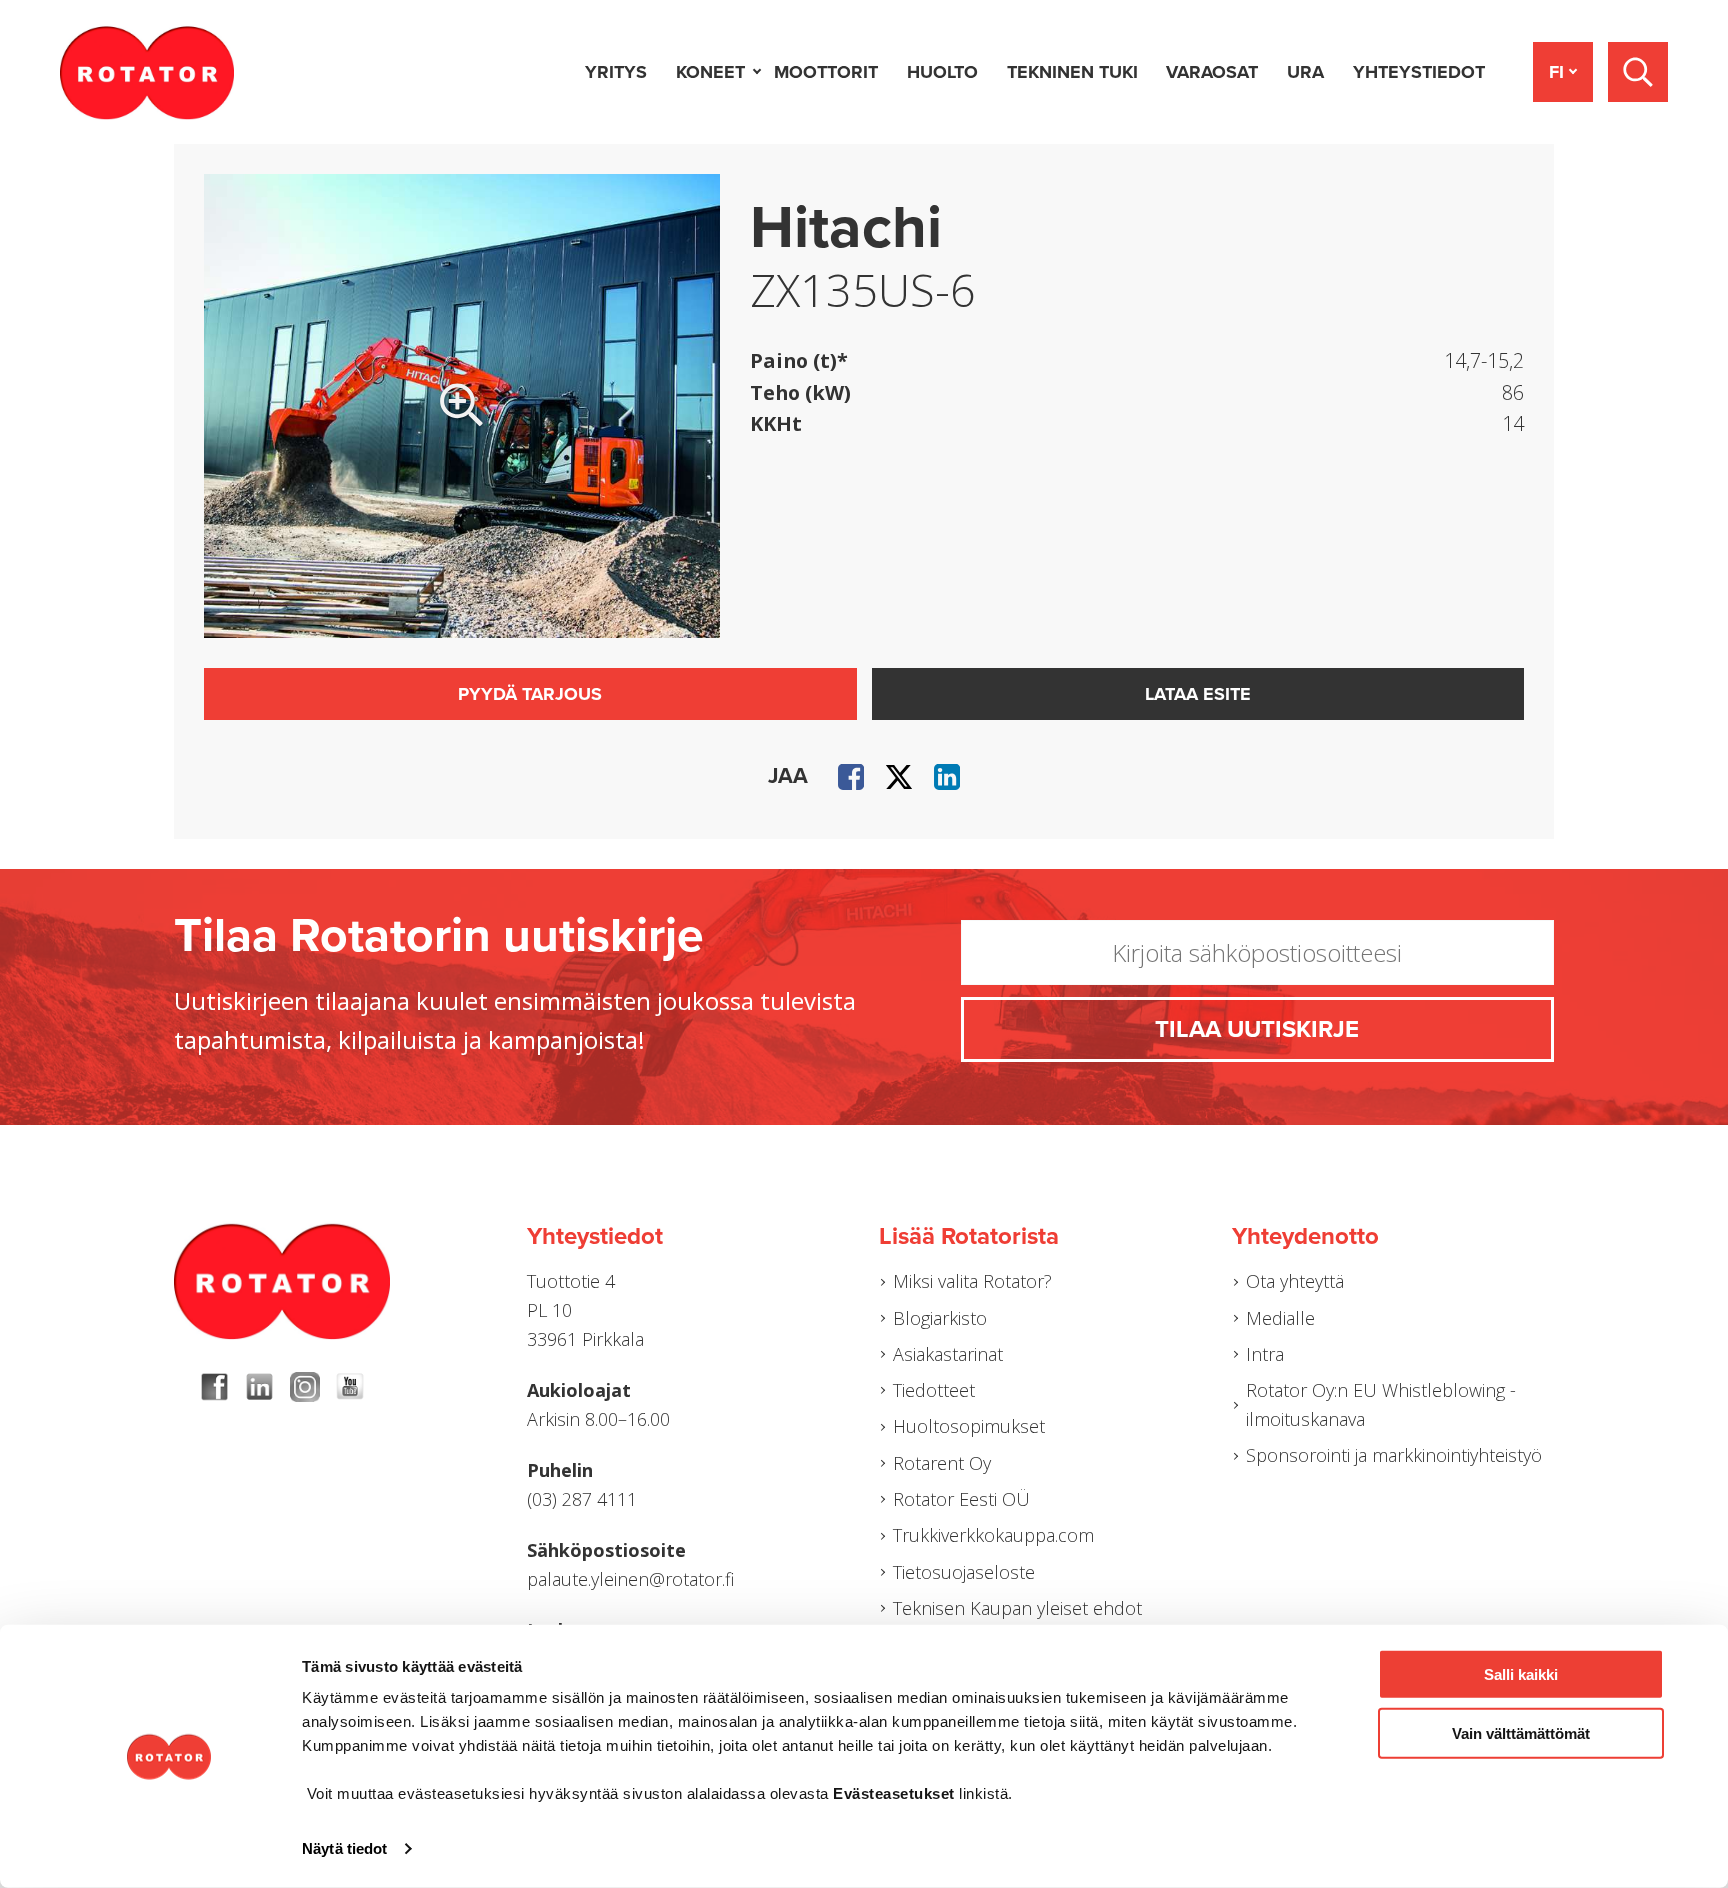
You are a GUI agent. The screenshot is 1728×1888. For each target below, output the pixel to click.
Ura (1305, 72)
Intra (1265, 1354)
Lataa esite (1198, 694)
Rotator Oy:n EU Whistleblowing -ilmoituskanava (1381, 1404)
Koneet (710, 72)
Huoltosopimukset (969, 1426)
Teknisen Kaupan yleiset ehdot (1017, 1608)
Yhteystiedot (1419, 72)
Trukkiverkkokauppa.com (993, 1535)
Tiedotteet (934, 1390)
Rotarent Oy (942, 1463)
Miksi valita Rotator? (972, 1281)
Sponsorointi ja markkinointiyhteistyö (1394, 1455)
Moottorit (826, 72)
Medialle (1280, 1318)
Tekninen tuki (1072, 72)
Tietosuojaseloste (964, 1572)
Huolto (942, 72)
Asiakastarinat (948, 1354)
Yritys (616, 72)
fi (1556, 72)
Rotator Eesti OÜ (961, 1499)
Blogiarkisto (940, 1318)
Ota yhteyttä (1295, 1281)
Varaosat (1212, 72)
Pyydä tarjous (530, 694)
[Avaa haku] (1638, 72)
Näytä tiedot (344, 1848)
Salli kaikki (1521, 1674)
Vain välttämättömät (1521, 1732)
